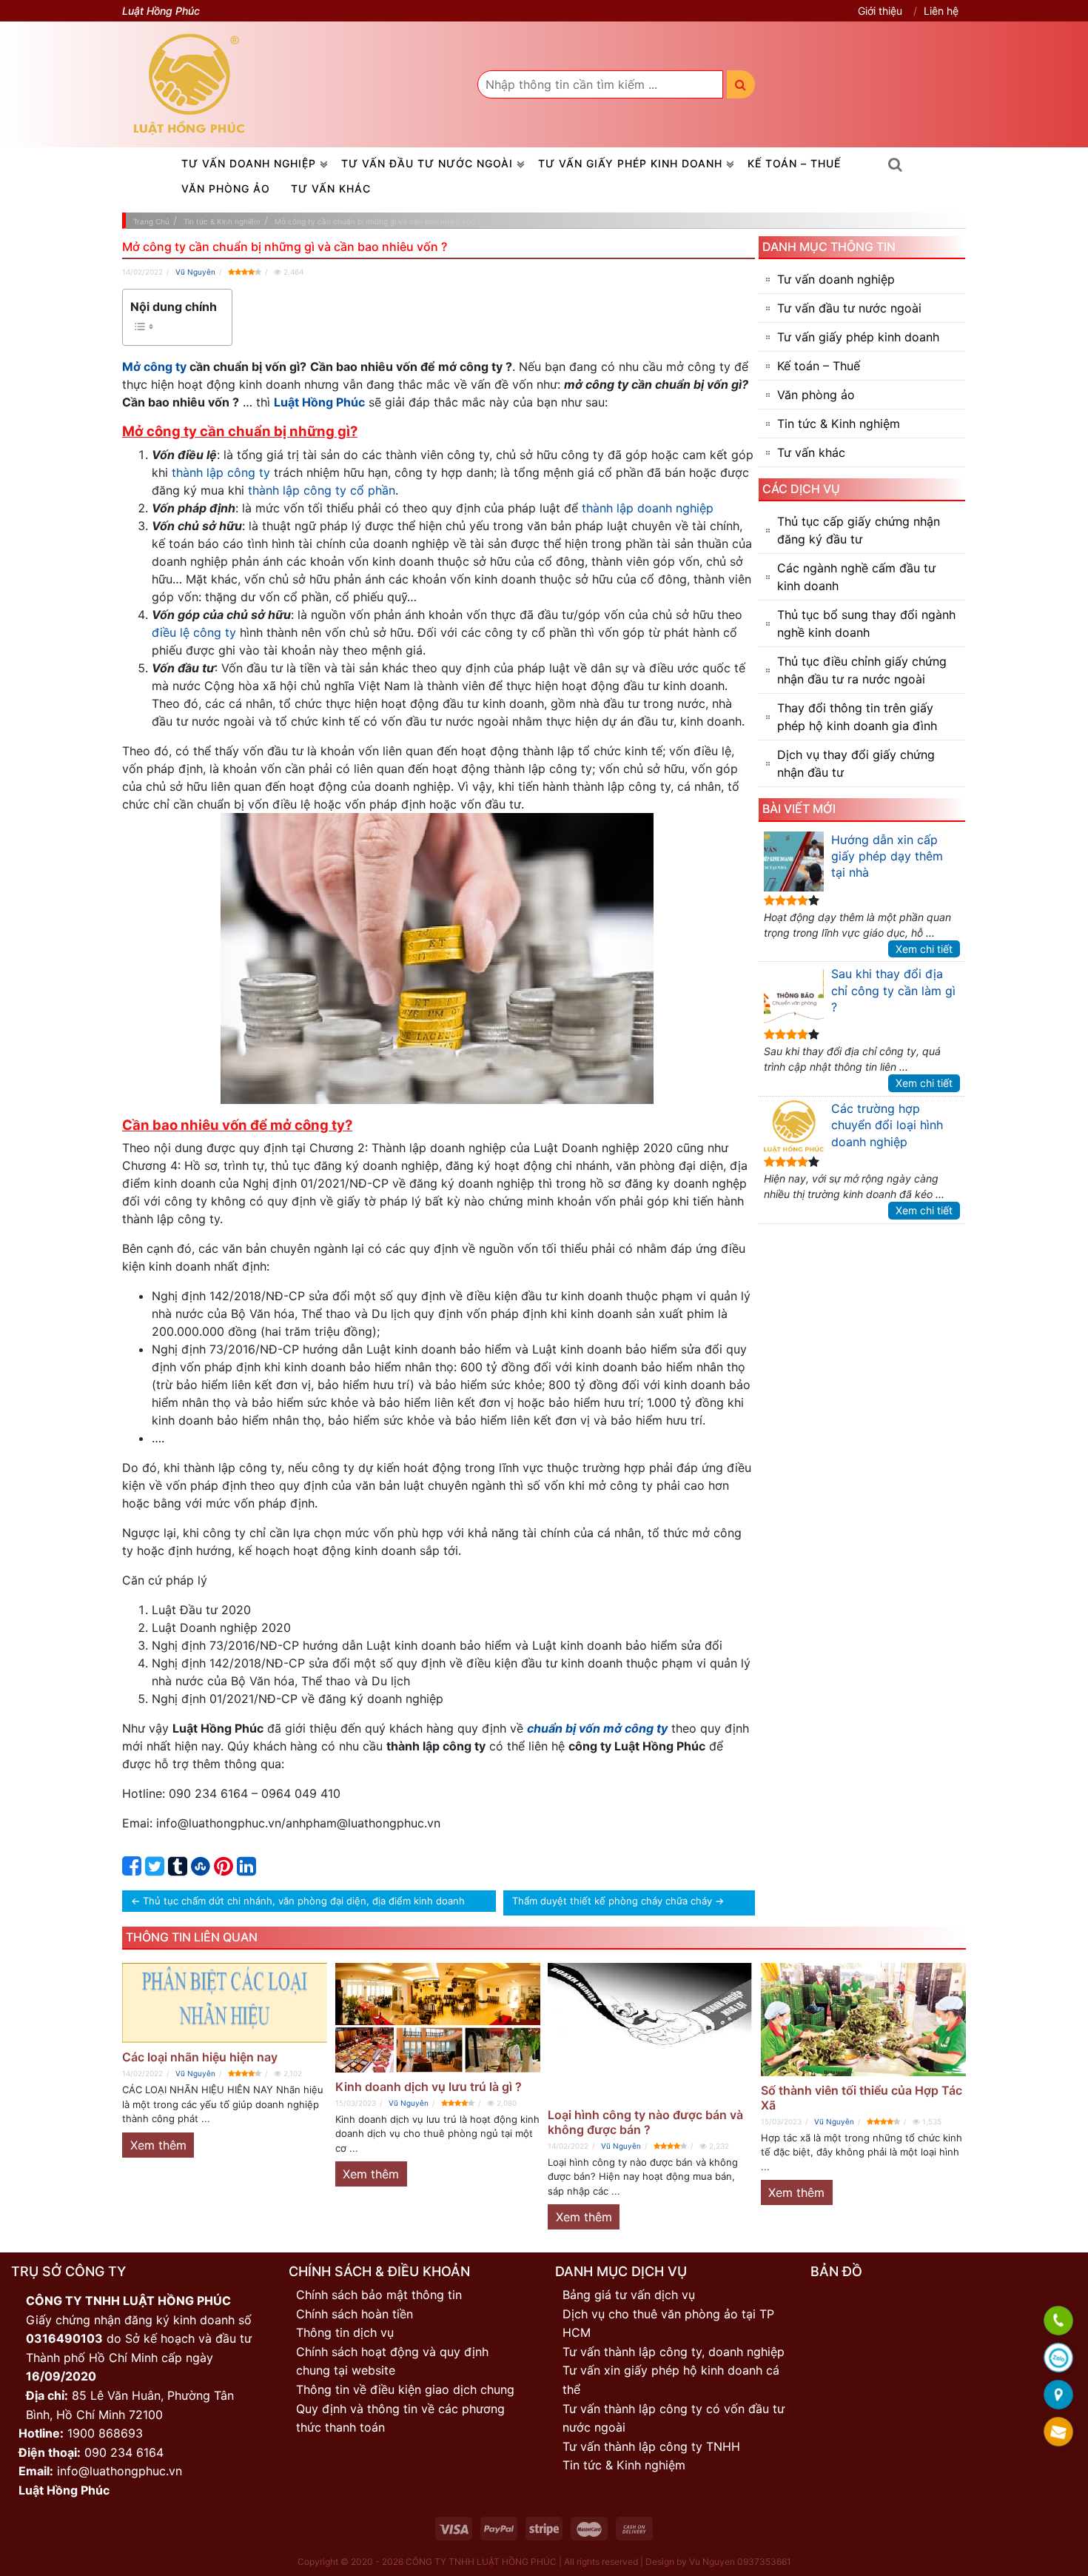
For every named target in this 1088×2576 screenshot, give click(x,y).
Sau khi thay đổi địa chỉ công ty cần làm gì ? (893, 990)
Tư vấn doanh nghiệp (249, 163)
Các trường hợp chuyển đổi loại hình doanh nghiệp (887, 1125)
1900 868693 (105, 2433)
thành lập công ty (221, 472)
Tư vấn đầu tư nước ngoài (427, 163)
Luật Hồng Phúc (319, 402)
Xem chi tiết (924, 949)
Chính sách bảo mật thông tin (379, 2295)
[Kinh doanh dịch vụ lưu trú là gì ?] (438, 2017)
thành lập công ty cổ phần (322, 490)
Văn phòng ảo (226, 188)
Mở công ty (154, 367)
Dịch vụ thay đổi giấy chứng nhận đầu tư (856, 763)
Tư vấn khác (331, 188)
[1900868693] (1058, 2322)
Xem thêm (158, 2145)
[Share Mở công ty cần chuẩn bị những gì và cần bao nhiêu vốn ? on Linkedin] (246, 1870)
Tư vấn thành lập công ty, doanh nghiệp (674, 2352)
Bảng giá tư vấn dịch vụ (629, 2295)
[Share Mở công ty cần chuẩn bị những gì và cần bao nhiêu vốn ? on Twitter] (155, 1870)
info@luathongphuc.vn (120, 2471)
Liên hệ (941, 11)
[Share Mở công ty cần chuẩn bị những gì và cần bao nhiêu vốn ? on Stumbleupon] (201, 1870)
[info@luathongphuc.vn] (1058, 2433)
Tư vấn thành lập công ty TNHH (651, 2446)
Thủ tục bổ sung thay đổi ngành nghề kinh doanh (866, 623)
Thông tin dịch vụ (345, 2332)
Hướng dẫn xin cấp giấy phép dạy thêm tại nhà (887, 856)
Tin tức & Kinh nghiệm (839, 424)
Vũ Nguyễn (195, 272)
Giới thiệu (880, 11)
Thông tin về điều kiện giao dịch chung (405, 2389)
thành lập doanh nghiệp (648, 508)
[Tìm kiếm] (741, 84)
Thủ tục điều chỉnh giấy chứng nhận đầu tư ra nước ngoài (862, 670)
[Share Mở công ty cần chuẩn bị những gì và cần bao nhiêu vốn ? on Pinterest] (224, 1870)
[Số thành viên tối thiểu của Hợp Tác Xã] (864, 2020)
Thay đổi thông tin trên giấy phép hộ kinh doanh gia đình (857, 717)
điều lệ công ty (194, 632)
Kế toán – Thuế (794, 163)
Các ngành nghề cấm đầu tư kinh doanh (856, 577)
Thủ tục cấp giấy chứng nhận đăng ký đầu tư (859, 530)
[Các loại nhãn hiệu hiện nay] (225, 2003)
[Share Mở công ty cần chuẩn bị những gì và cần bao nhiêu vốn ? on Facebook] (132, 1870)
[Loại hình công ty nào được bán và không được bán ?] (651, 2032)
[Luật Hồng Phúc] (189, 84)
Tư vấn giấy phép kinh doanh (630, 163)
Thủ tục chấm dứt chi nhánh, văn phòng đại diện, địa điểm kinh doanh (304, 1901)
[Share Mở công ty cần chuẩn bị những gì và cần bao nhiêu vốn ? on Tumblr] (178, 1870)
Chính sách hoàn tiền (355, 2314)
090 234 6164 (124, 2452)
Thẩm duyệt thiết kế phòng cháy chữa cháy (612, 1901)
